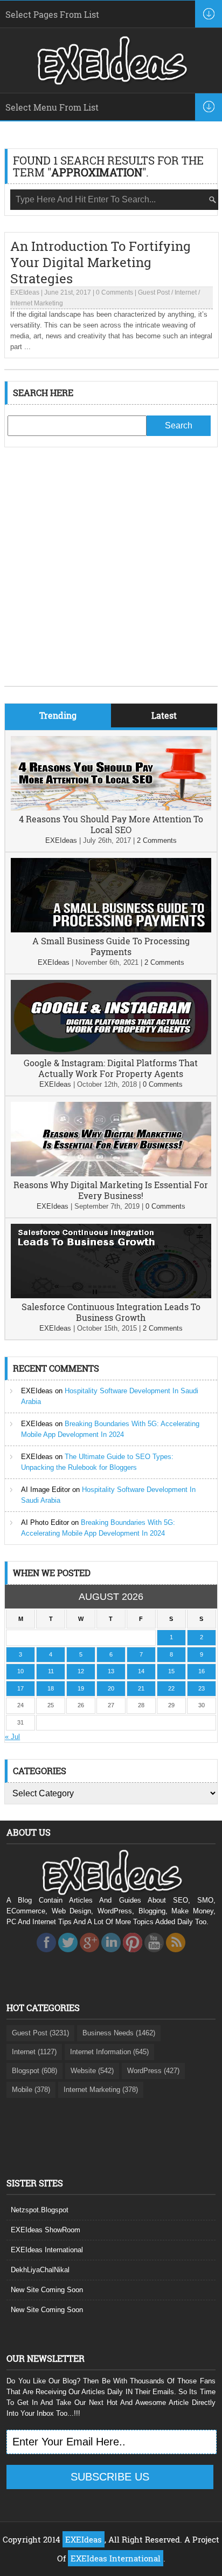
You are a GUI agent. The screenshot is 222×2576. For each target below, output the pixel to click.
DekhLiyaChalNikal (40, 2270)
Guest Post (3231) (40, 2033)
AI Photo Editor (45, 1522)
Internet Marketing (37, 303)
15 (171, 1671)
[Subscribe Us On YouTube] (154, 1955)
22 (171, 1688)
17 (20, 1688)
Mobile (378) (31, 2090)
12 (81, 1671)
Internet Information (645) (109, 2052)
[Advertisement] (111, 575)
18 (51, 1688)
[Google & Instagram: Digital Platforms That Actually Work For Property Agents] (111, 1052)
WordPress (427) (153, 2071)
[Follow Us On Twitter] (68, 1955)
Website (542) (92, 2071)
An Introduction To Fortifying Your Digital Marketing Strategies (100, 262)
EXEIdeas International (47, 2250)
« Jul (12, 1737)
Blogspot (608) (34, 2071)
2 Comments (157, 840)
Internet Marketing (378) (101, 2090)
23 (202, 1688)
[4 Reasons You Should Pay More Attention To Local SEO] (111, 808)
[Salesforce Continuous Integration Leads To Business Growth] (111, 1296)
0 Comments (115, 292)
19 (81, 1688)
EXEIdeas (25, 292)
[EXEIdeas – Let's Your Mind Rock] (111, 82)
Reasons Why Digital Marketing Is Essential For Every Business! (111, 1190)
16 (202, 1671)
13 (111, 1671)
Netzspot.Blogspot (40, 2210)
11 (51, 1671)
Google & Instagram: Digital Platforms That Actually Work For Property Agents (111, 1068)
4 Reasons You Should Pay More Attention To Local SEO (111, 824)
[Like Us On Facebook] (46, 1955)
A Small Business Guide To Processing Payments (111, 946)
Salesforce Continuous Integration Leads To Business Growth (111, 1312)
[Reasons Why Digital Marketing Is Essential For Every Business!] (111, 1174)
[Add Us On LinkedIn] (111, 1955)
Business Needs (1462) (119, 2033)
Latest (164, 715)
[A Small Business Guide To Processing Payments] (111, 930)
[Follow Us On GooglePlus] (89, 1955)
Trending (58, 715)
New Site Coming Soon (47, 2290)
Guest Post (154, 292)
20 (111, 1688)
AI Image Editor (46, 1490)
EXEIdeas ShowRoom (46, 2230)
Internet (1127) (34, 2052)
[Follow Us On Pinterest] (133, 1955)
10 (20, 1671)
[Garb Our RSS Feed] (176, 1955)
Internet (186, 292)
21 (141, 1688)
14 (141, 1671)
